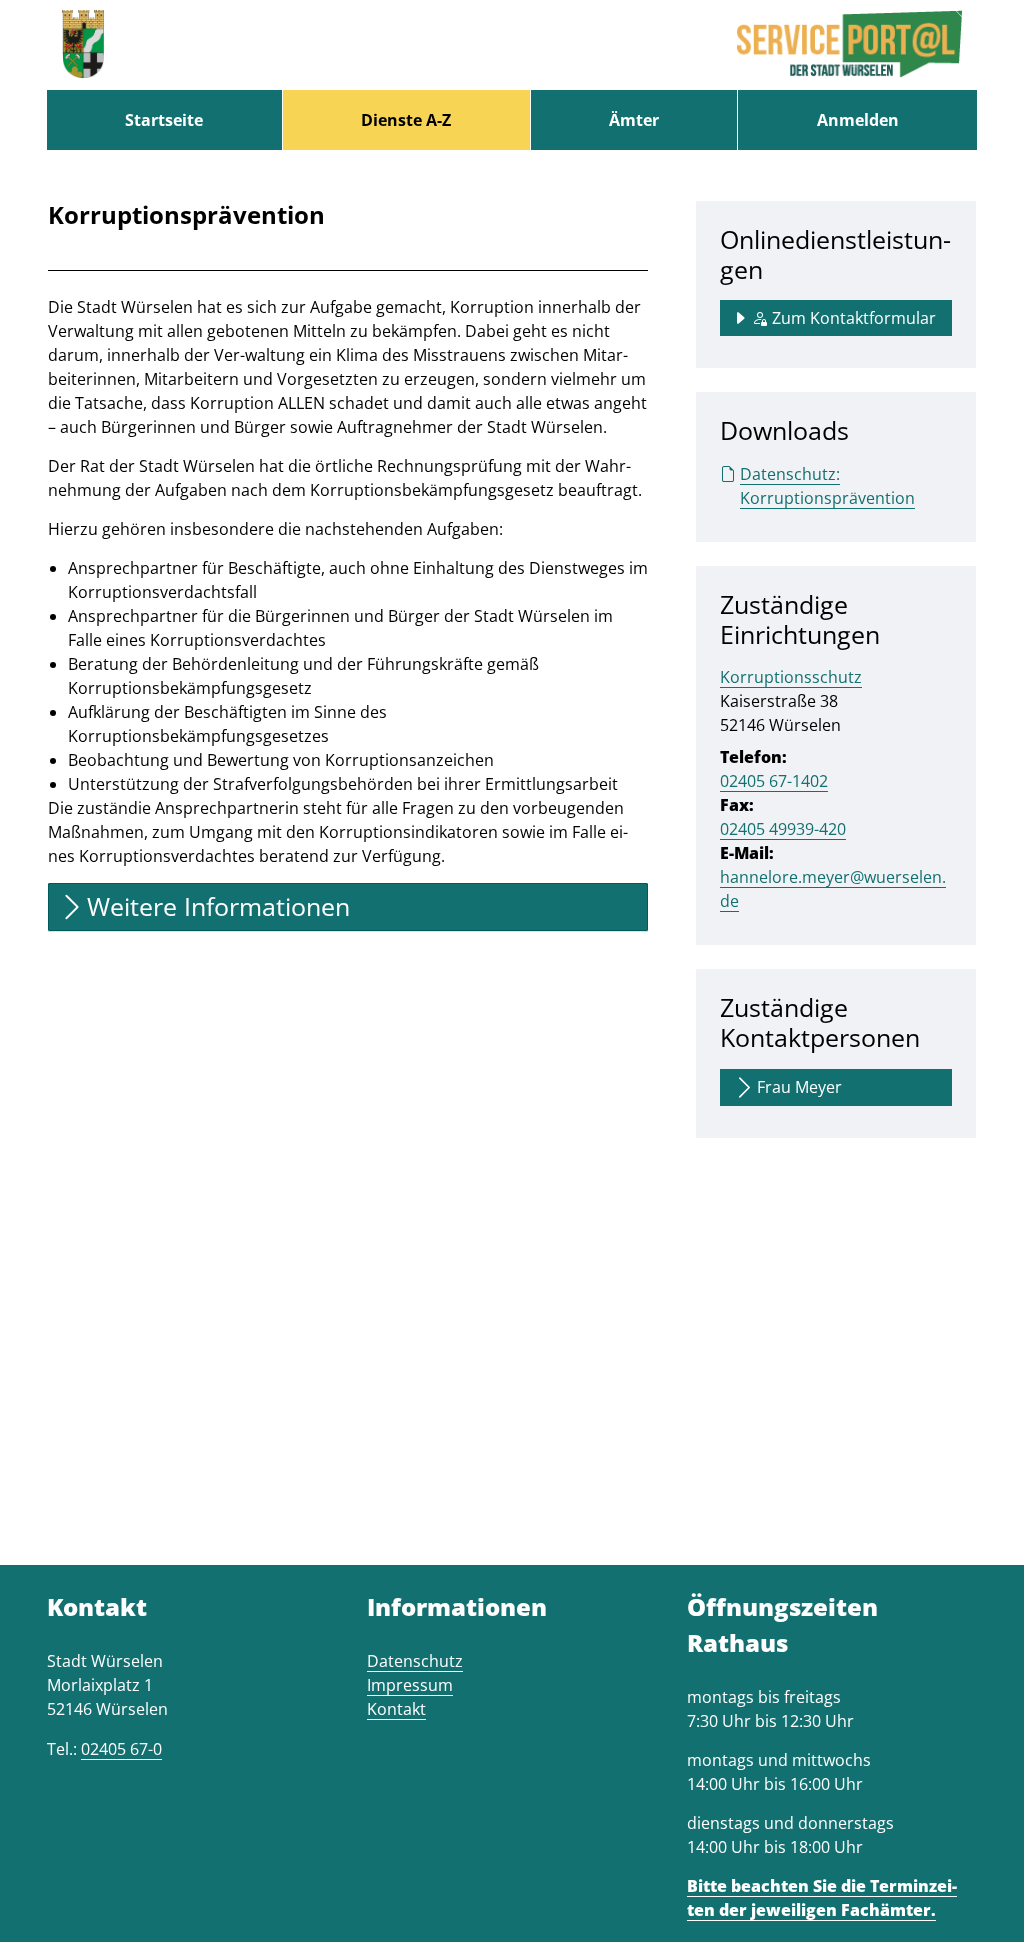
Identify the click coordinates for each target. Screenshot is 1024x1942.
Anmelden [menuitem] (858, 120)
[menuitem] (164, 120)
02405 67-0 (121, 1749)
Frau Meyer (799, 1087)
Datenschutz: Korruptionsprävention (827, 486)
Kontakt (396, 1709)
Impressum (410, 1685)
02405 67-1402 (774, 781)
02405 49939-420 (783, 829)
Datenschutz (415, 1661)
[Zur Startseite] (83, 45)
